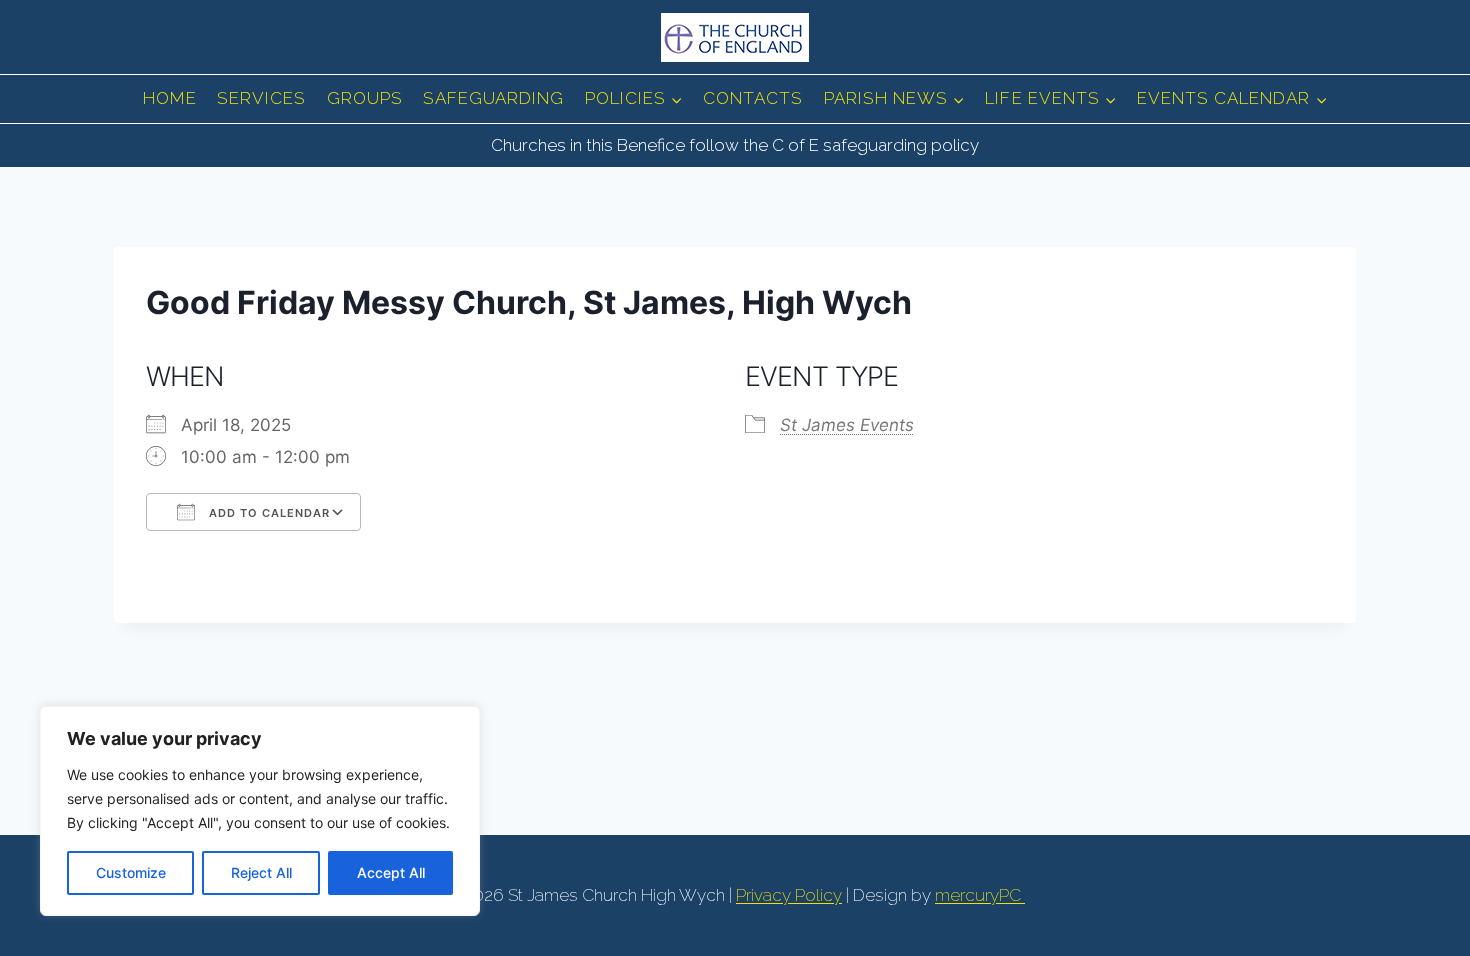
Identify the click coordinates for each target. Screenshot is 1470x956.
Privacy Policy (789, 895)
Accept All (391, 872)
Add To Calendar (267, 513)
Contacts (753, 98)
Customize (131, 872)
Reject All (261, 872)
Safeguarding (493, 98)
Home (170, 98)
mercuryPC (980, 895)
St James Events (847, 425)
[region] (260, 811)
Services (261, 98)
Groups (365, 98)
